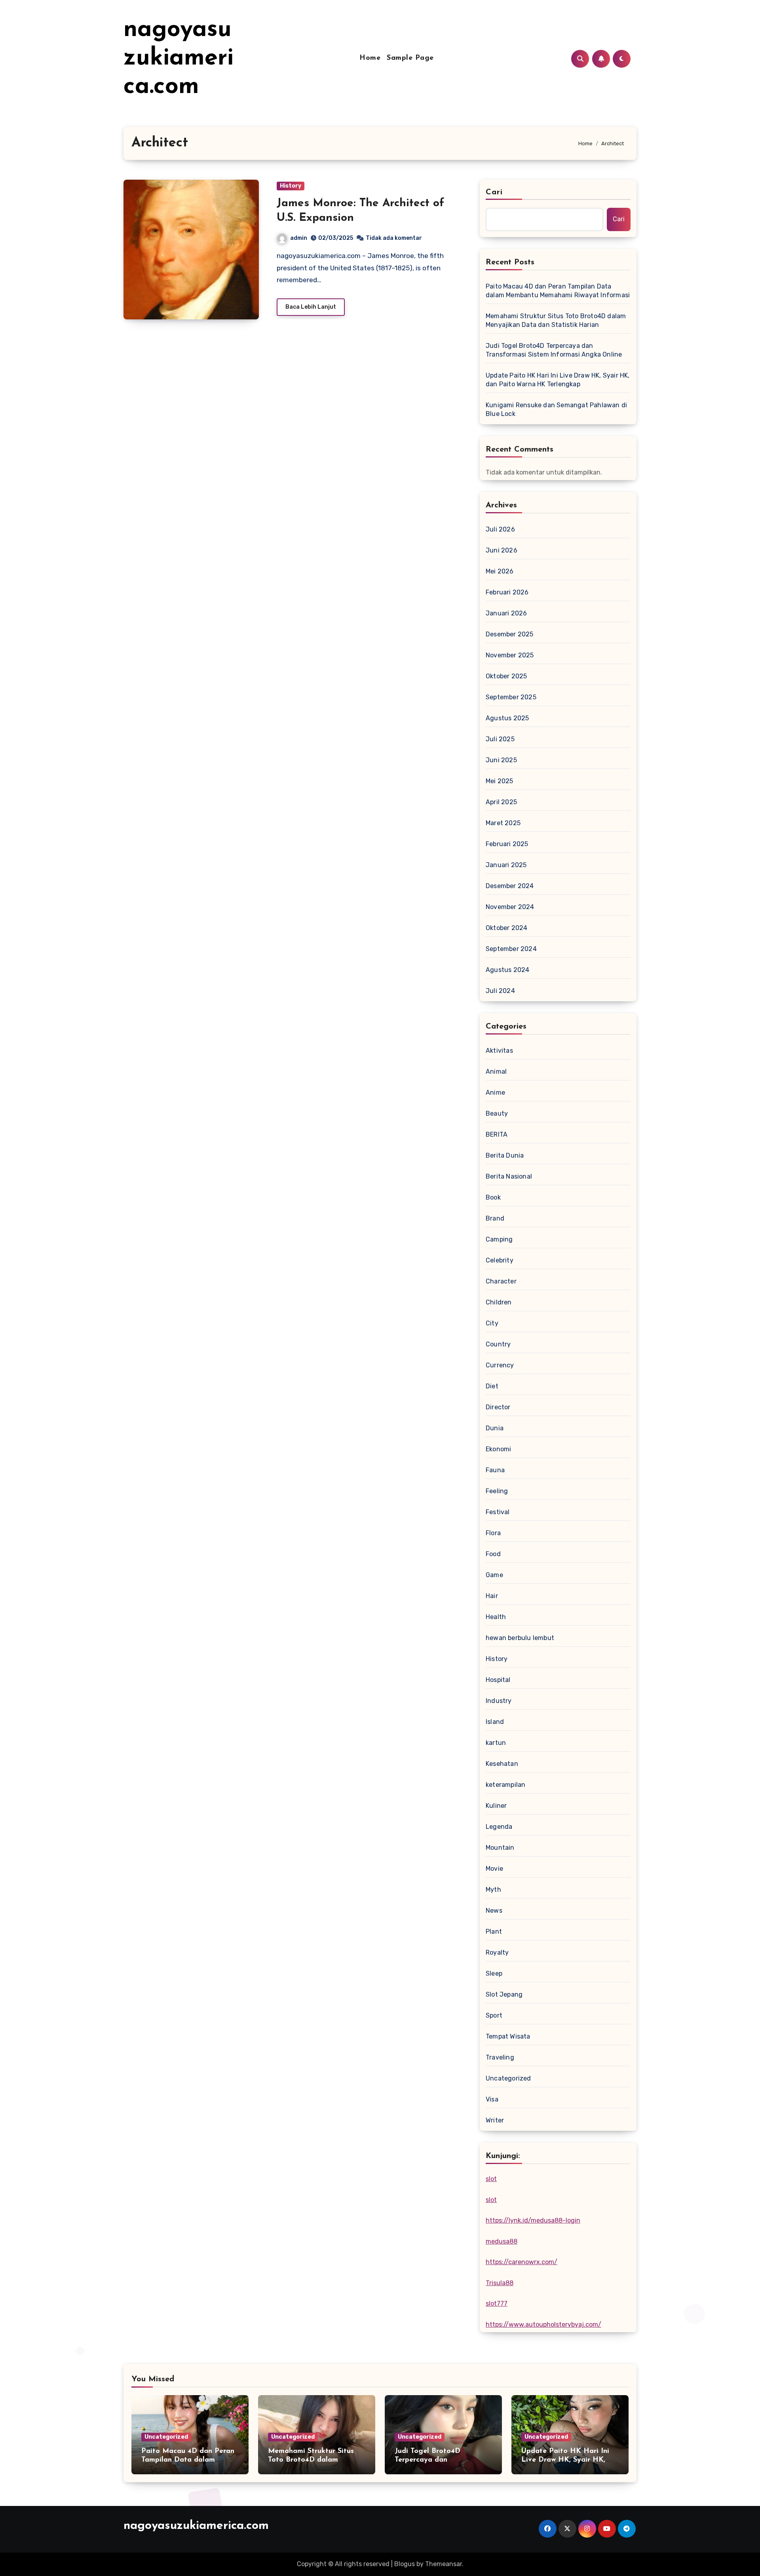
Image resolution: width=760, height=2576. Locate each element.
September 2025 (511, 697)
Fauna (495, 1470)
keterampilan (505, 1785)
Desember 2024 (510, 886)
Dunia (495, 1428)
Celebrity (500, 1260)
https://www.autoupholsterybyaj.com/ (543, 2324)
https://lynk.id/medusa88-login (533, 2220)
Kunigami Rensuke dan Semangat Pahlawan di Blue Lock (556, 409)
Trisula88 (500, 2283)
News (494, 1911)
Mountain (500, 1848)
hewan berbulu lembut (520, 1638)
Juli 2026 (500, 529)
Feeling (497, 1491)
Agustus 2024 (507, 970)
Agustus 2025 (507, 718)
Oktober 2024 (506, 928)
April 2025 (501, 802)
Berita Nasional (509, 1176)
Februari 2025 (507, 844)
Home (370, 58)
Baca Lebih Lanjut (311, 307)
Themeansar (444, 2564)
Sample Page (410, 58)
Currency (500, 1365)
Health (496, 1617)
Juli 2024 (500, 991)
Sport (494, 2015)
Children (499, 1302)
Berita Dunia (505, 1155)
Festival (498, 1512)
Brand (495, 1218)
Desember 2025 (510, 634)
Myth (493, 1890)
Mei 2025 (500, 781)
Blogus (405, 2564)
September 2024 (511, 949)
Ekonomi (498, 1449)
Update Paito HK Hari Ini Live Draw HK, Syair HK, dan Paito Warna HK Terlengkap (558, 380)
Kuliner (496, 1806)
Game (494, 1575)
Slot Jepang (504, 1994)
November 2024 (510, 907)
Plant (494, 1932)
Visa (492, 2099)
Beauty (497, 1113)
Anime (495, 1092)
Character (501, 1281)
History (291, 186)
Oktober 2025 (506, 676)
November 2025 (510, 655)
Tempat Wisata (508, 2036)
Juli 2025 (500, 739)
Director (498, 1407)
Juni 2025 (501, 760)
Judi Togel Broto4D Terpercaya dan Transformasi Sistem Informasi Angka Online (554, 350)
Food (493, 1554)
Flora (493, 1533)
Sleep (494, 1973)
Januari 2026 (506, 613)
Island (495, 1722)
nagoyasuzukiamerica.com (179, 59)
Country (498, 1344)
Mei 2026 (500, 571)
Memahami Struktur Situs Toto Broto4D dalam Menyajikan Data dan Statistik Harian (556, 320)
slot (491, 2179)
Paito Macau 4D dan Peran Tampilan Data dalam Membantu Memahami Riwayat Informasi (558, 291)
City (492, 1323)
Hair (492, 1596)
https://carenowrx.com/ (522, 2262)
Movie (494, 1869)
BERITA (497, 1134)
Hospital (498, 1680)
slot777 (497, 2304)
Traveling (500, 2057)
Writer (495, 2120)
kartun (496, 1743)
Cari (494, 192)
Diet (492, 1386)
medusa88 (502, 2241)
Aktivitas (499, 1051)
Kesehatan (502, 1764)
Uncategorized (508, 2078)
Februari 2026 (507, 592)
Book (493, 1197)
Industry (499, 1701)
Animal (496, 1072)
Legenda (499, 1827)
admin (299, 238)
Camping (499, 1239)
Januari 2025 (506, 865)
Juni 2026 (502, 550)
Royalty (497, 1952)
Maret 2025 (503, 823)
